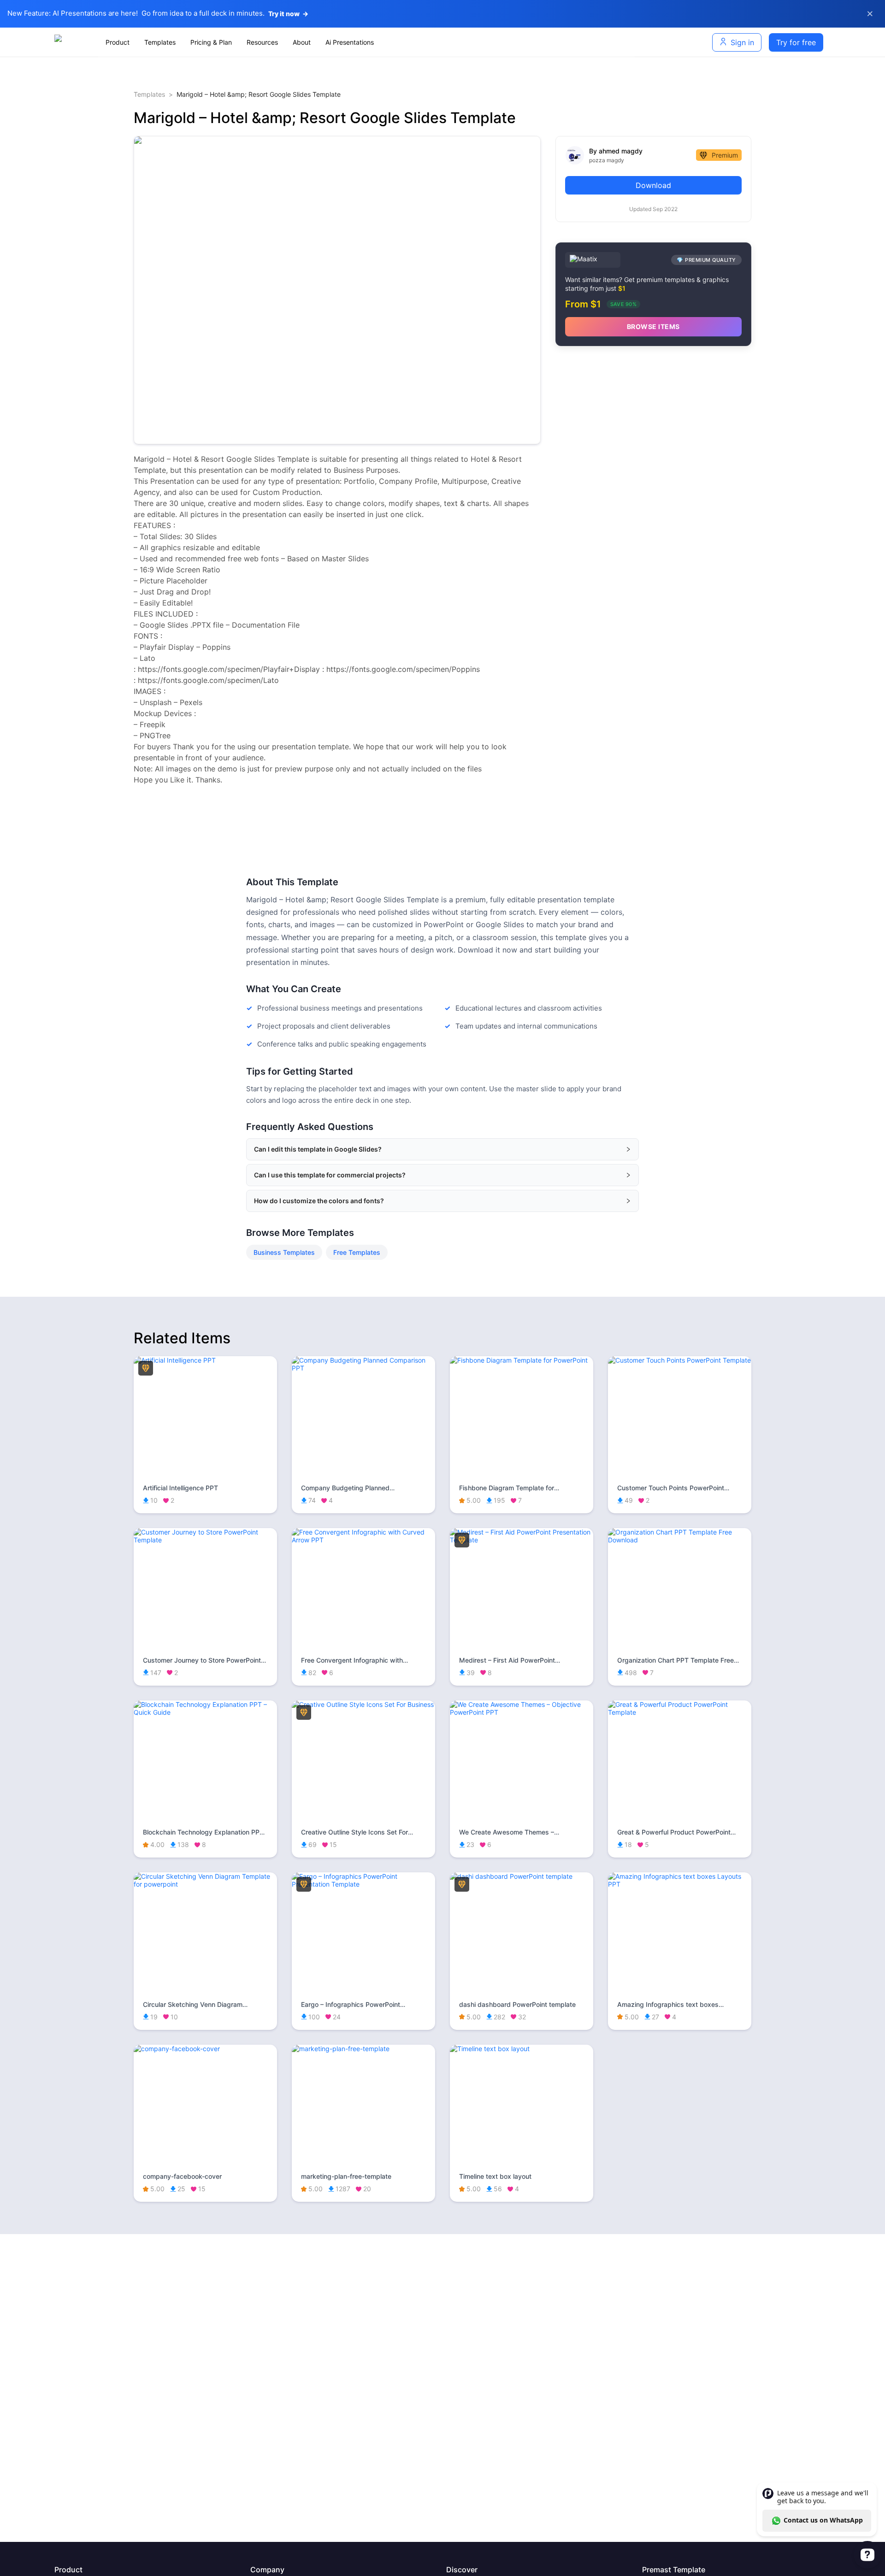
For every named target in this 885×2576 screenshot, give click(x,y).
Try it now (288, 14)
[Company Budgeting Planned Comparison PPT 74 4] (363, 1368)
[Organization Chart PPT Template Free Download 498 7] (680, 1540)
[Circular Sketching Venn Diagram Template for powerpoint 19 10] (205, 1884)
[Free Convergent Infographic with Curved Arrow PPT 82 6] (363, 1540)
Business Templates (284, 1252)
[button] (442, 1149)
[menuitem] (118, 42)
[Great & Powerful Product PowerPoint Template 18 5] (680, 1712)
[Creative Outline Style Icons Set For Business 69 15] (363, 1704)
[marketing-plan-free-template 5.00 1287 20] (363, 2049)
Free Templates (357, 1252)
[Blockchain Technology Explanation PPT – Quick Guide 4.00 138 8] (205, 1712)
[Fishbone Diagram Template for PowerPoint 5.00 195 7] (522, 1360)
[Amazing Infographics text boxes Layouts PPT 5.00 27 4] (680, 1884)
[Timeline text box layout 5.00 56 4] (522, 2049)
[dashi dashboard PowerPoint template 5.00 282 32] (522, 1876)
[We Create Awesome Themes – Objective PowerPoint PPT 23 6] (522, 1712)
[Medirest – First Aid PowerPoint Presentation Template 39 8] (522, 1540)
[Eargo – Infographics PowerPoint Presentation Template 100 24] (363, 1884)
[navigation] (366, 42)
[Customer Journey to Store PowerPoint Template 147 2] (205, 1540)
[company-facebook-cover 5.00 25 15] (205, 2049)
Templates (149, 94)
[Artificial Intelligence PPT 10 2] (205, 1360)
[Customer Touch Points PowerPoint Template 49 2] (680, 1360)
